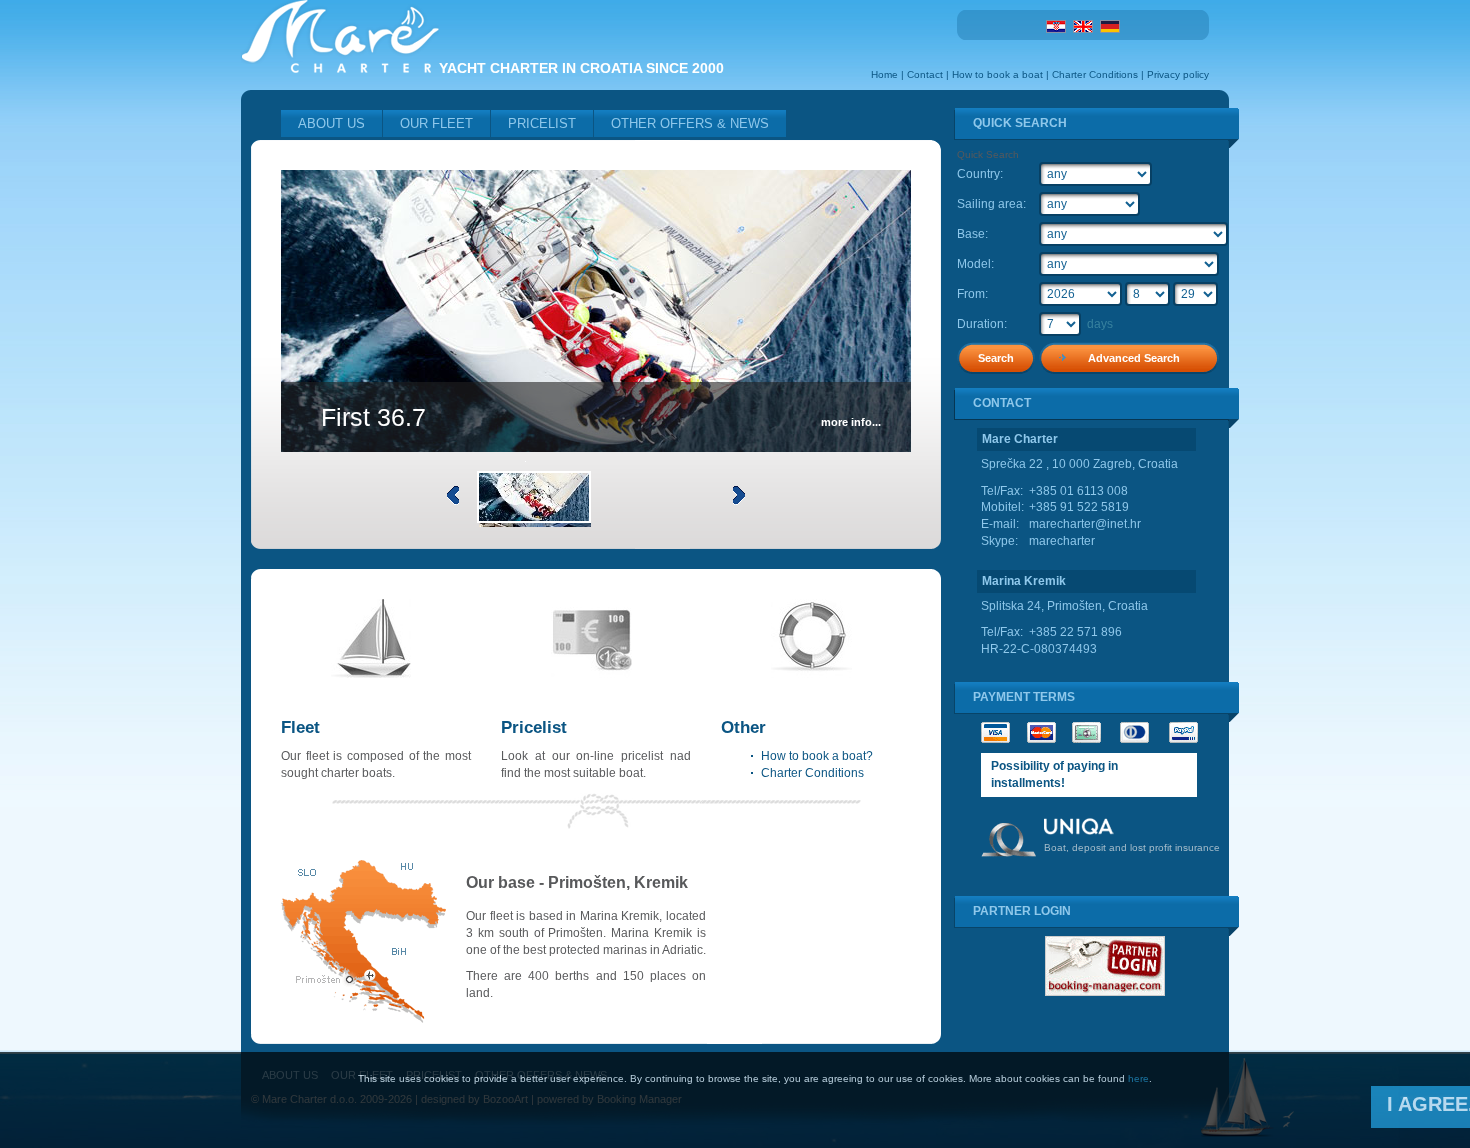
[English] (1083, 25)
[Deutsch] (1110, 25)
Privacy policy (1178, 74)
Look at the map (363, 941)
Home (884, 74)
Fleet (300, 727)
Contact (925, 74)
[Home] (340, 69)
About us (331, 123)
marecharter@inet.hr (1085, 524)
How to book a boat (997, 74)
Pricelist (542, 123)
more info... (851, 422)
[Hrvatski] (1056, 25)
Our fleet (436, 123)
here (1138, 1078)
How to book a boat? (817, 756)
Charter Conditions (1095, 74)
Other (743, 727)
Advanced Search (1134, 358)
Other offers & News (690, 123)
